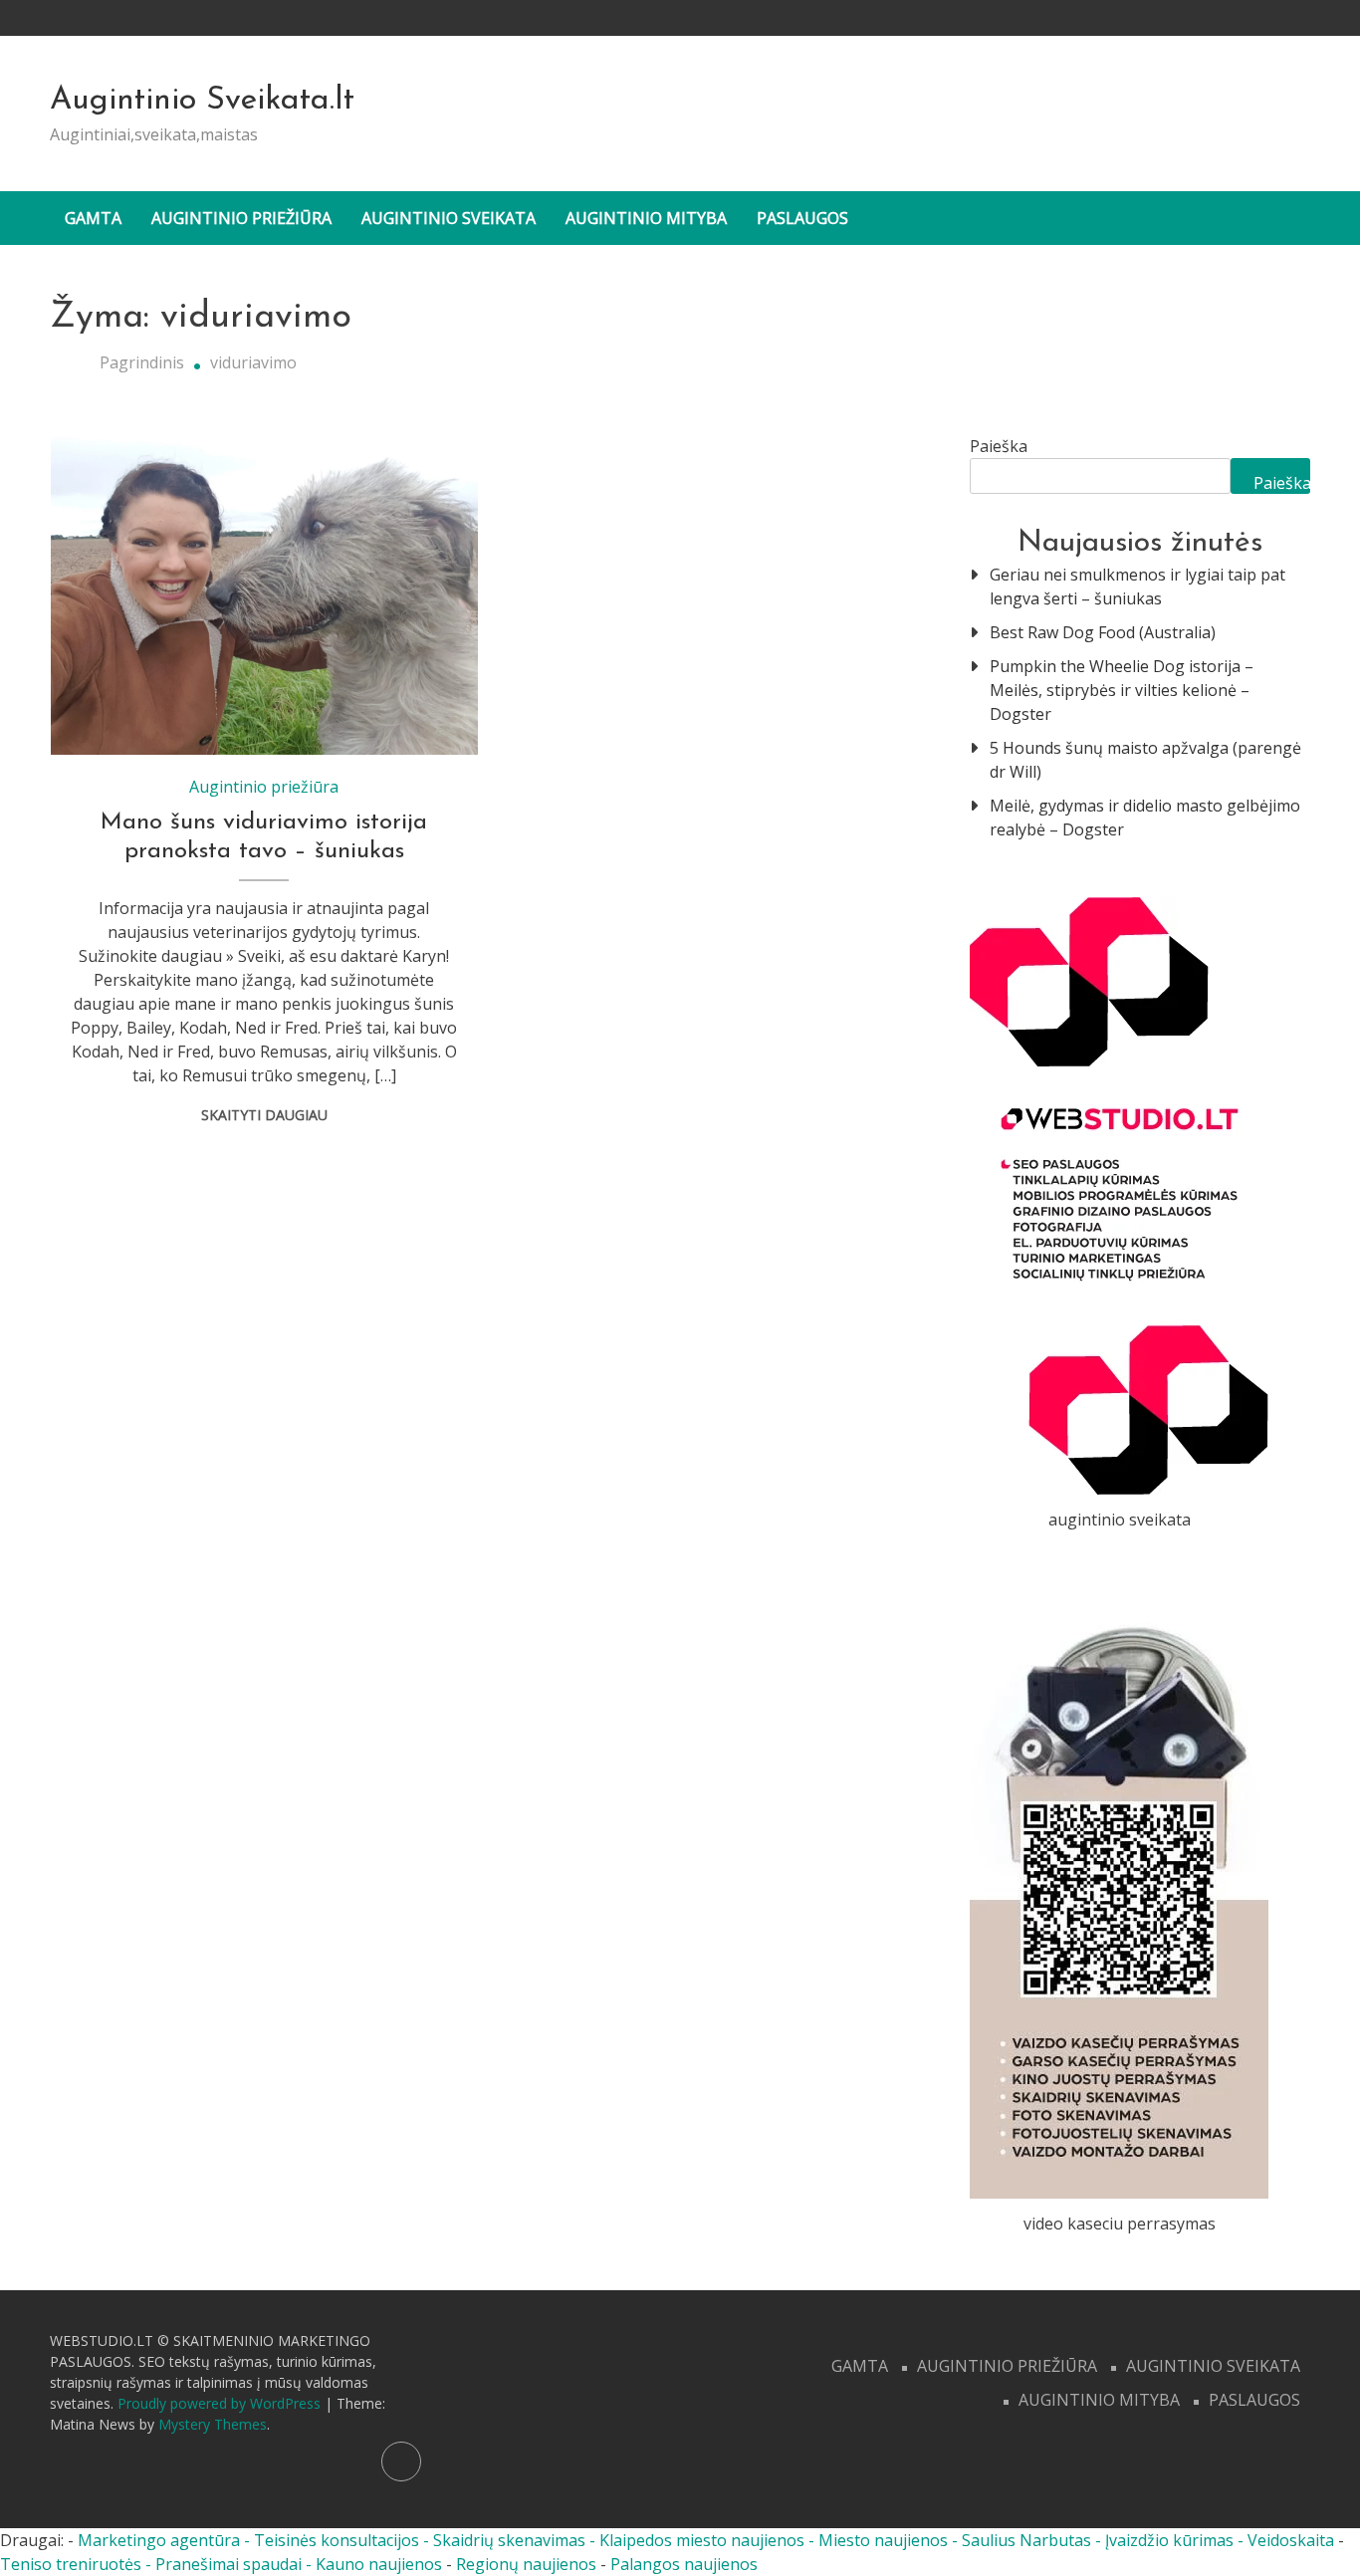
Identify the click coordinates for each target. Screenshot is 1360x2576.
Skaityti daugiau (264, 1115)
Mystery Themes (213, 2424)
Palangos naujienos (684, 2564)
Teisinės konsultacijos (337, 2540)
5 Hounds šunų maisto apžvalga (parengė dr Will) (1145, 760)
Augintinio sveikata (449, 218)
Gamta (93, 218)
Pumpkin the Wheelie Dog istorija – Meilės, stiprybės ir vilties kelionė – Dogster (1122, 690)
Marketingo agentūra (159, 2540)
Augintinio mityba (646, 218)
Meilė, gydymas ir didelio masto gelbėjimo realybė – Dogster (1145, 818)
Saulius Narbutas (1026, 2540)
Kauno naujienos (379, 2564)
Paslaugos (802, 218)
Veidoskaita (1291, 2540)
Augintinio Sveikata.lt (202, 101)
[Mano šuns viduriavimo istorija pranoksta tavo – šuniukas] (264, 594)
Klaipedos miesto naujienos (702, 2540)
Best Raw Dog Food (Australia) (1103, 632)
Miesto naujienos (883, 2540)
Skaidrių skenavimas (509, 2540)
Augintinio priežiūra (241, 218)
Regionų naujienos (526, 2564)
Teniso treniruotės (71, 2564)
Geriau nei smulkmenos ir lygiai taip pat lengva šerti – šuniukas (1137, 586)
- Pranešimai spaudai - (230, 2564)
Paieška (999, 446)
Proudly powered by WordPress (221, 2403)
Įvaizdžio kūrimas (1169, 2540)
